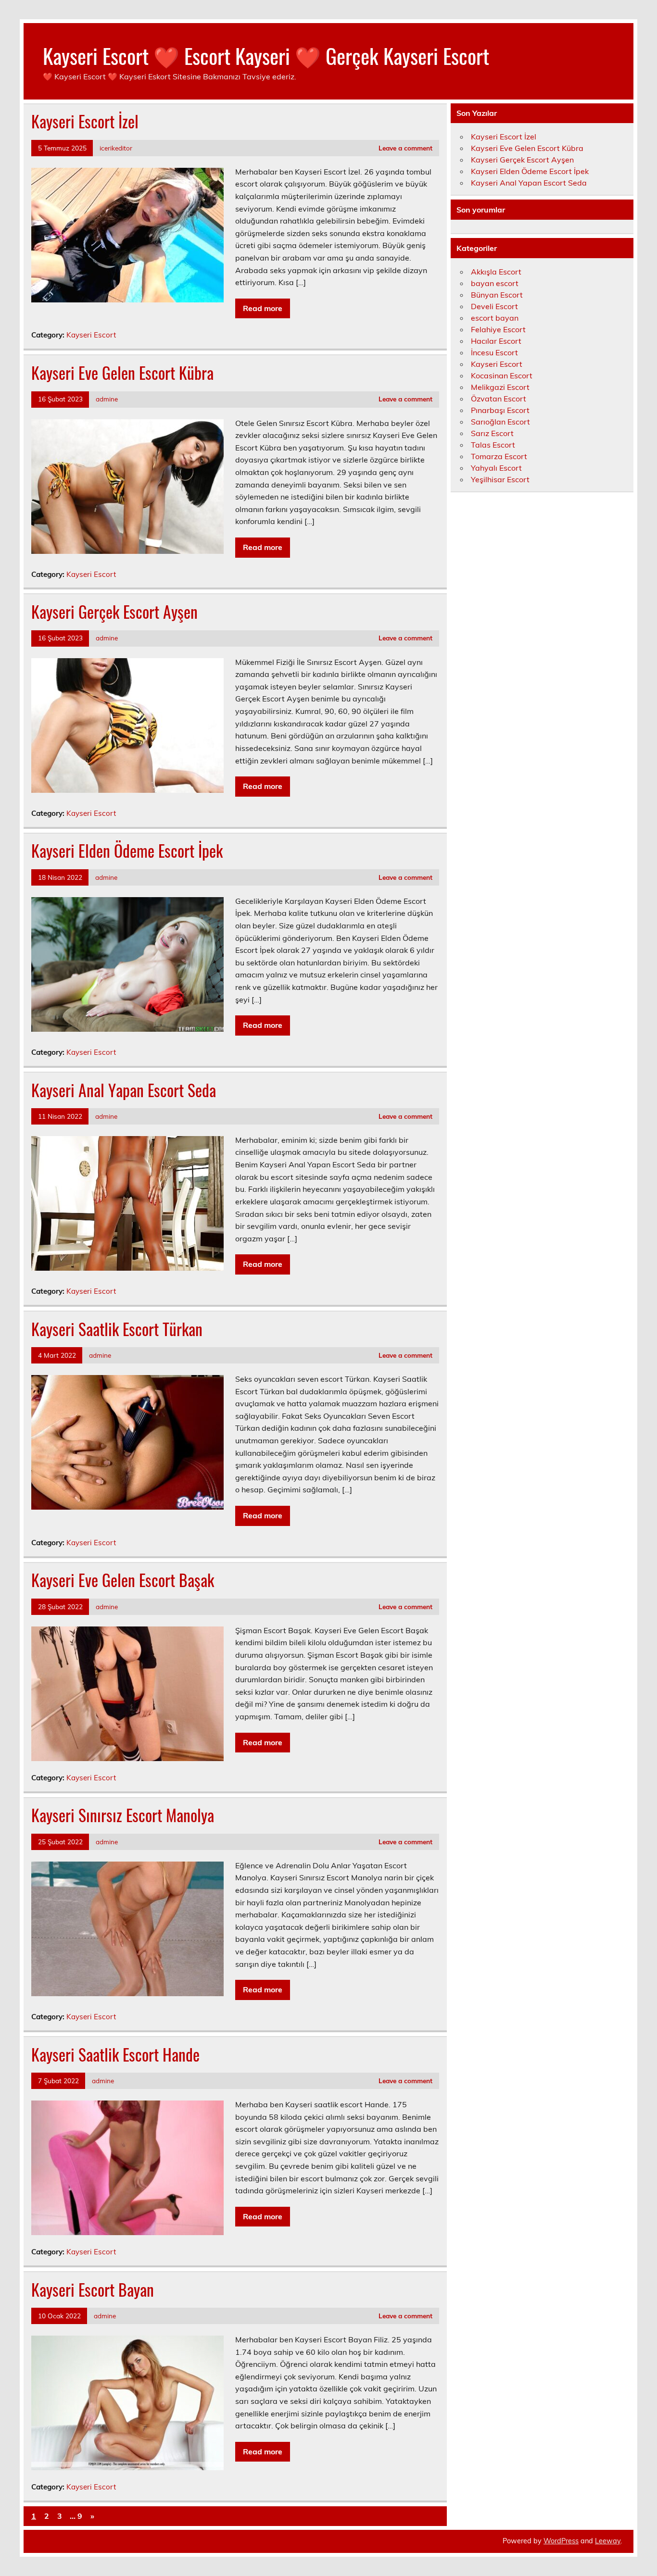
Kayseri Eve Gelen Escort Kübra (122, 373)
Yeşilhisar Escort (500, 479)
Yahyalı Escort (496, 468)
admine (107, 399)
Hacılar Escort (496, 341)
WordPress (561, 2541)
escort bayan (495, 318)
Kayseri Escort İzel (85, 121)
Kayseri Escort (91, 335)
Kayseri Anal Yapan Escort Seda (124, 1090)
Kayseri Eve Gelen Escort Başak (123, 1580)
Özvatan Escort (499, 399)
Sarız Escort (492, 433)
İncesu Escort (494, 352)
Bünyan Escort (497, 295)
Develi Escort (494, 306)
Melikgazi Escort (500, 387)
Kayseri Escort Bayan (93, 2289)
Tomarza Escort (499, 456)
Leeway (608, 2541)
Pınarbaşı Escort (500, 410)
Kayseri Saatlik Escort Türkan (117, 1329)
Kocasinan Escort (502, 375)
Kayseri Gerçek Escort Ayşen (114, 612)
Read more (263, 308)
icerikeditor (116, 148)
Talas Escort (493, 445)
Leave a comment (405, 148)
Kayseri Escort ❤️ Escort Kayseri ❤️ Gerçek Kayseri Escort (266, 55)
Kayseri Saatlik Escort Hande (115, 2054)
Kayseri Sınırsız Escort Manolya (123, 1815)
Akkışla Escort (496, 272)
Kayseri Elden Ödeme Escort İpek (127, 850)
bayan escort (495, 283)
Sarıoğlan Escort (500, 422)
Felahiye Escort (498, 329)
